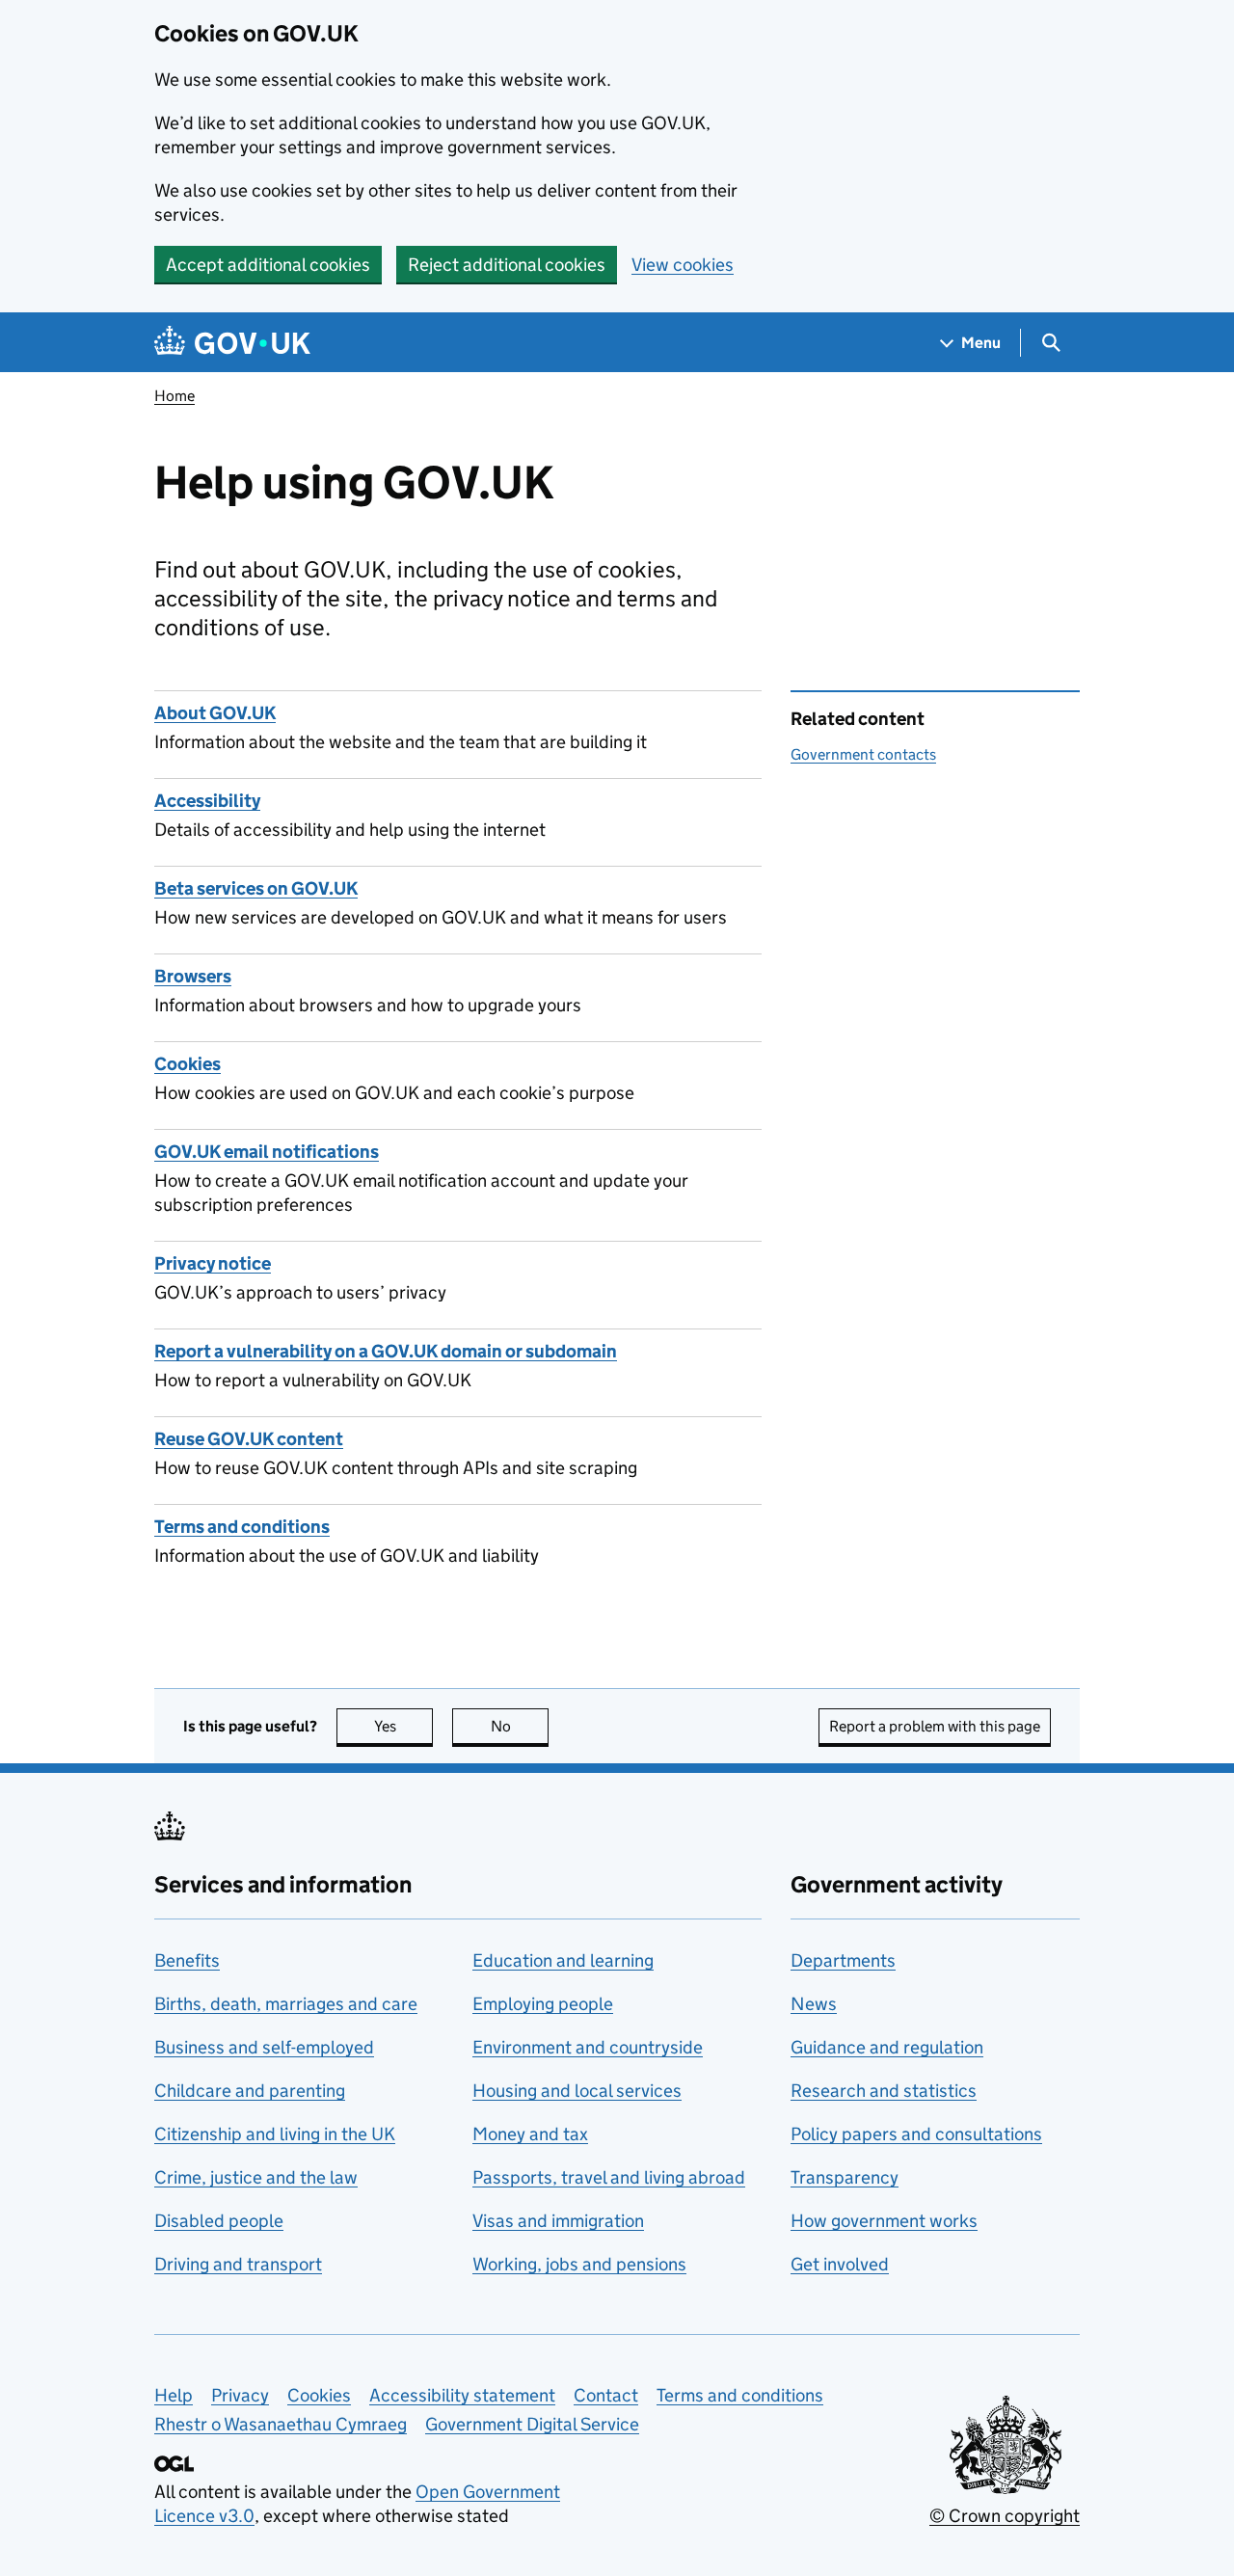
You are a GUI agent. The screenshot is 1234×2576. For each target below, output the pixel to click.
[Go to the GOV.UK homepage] (232, 343)
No (520, 1726)
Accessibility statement (462, 2395)
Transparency (845, 2177)
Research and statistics (884, 2091)
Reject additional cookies (507, 265)
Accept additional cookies (268, 265)
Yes (403, 1726)
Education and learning (563, 1960)
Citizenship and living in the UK (275, 2134)
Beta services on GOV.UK (256, 888)
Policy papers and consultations (916, 2134)
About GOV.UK (215, 713)
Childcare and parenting (250, 2091)
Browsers (193, 976)
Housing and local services (577, 2091)
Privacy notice (213, 1263)
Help (174, 2395)
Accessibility (207, 801)
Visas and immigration (558, 2221)
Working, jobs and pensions (579, 2264)
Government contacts (863, 754)
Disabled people (219, 2221)
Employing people (543, 2004)
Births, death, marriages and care (286, 2004)
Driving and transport (238, 2264)
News (814, 2004)
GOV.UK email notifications (267, 1152)
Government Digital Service (532, 2424)
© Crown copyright (1005, 2516)
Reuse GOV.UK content (249, 1439)
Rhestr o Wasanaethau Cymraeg (281, 2424)
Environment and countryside (588, 2047)
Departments (843, 1960)
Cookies (188, 1064)
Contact (606, 2395)
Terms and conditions (242, 1527)
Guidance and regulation (887, 2047)
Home (174, 396)
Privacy (240, 2395)
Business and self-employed (264, 2047)
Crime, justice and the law (256, 2177)
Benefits (187, 1960)
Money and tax (530, 2134)
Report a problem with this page (935, 1726)
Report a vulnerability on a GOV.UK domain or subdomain (386, 1351)
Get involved (840, 2264)
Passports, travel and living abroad (609, 2177)
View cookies (683, 265)
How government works (884, 2221)
